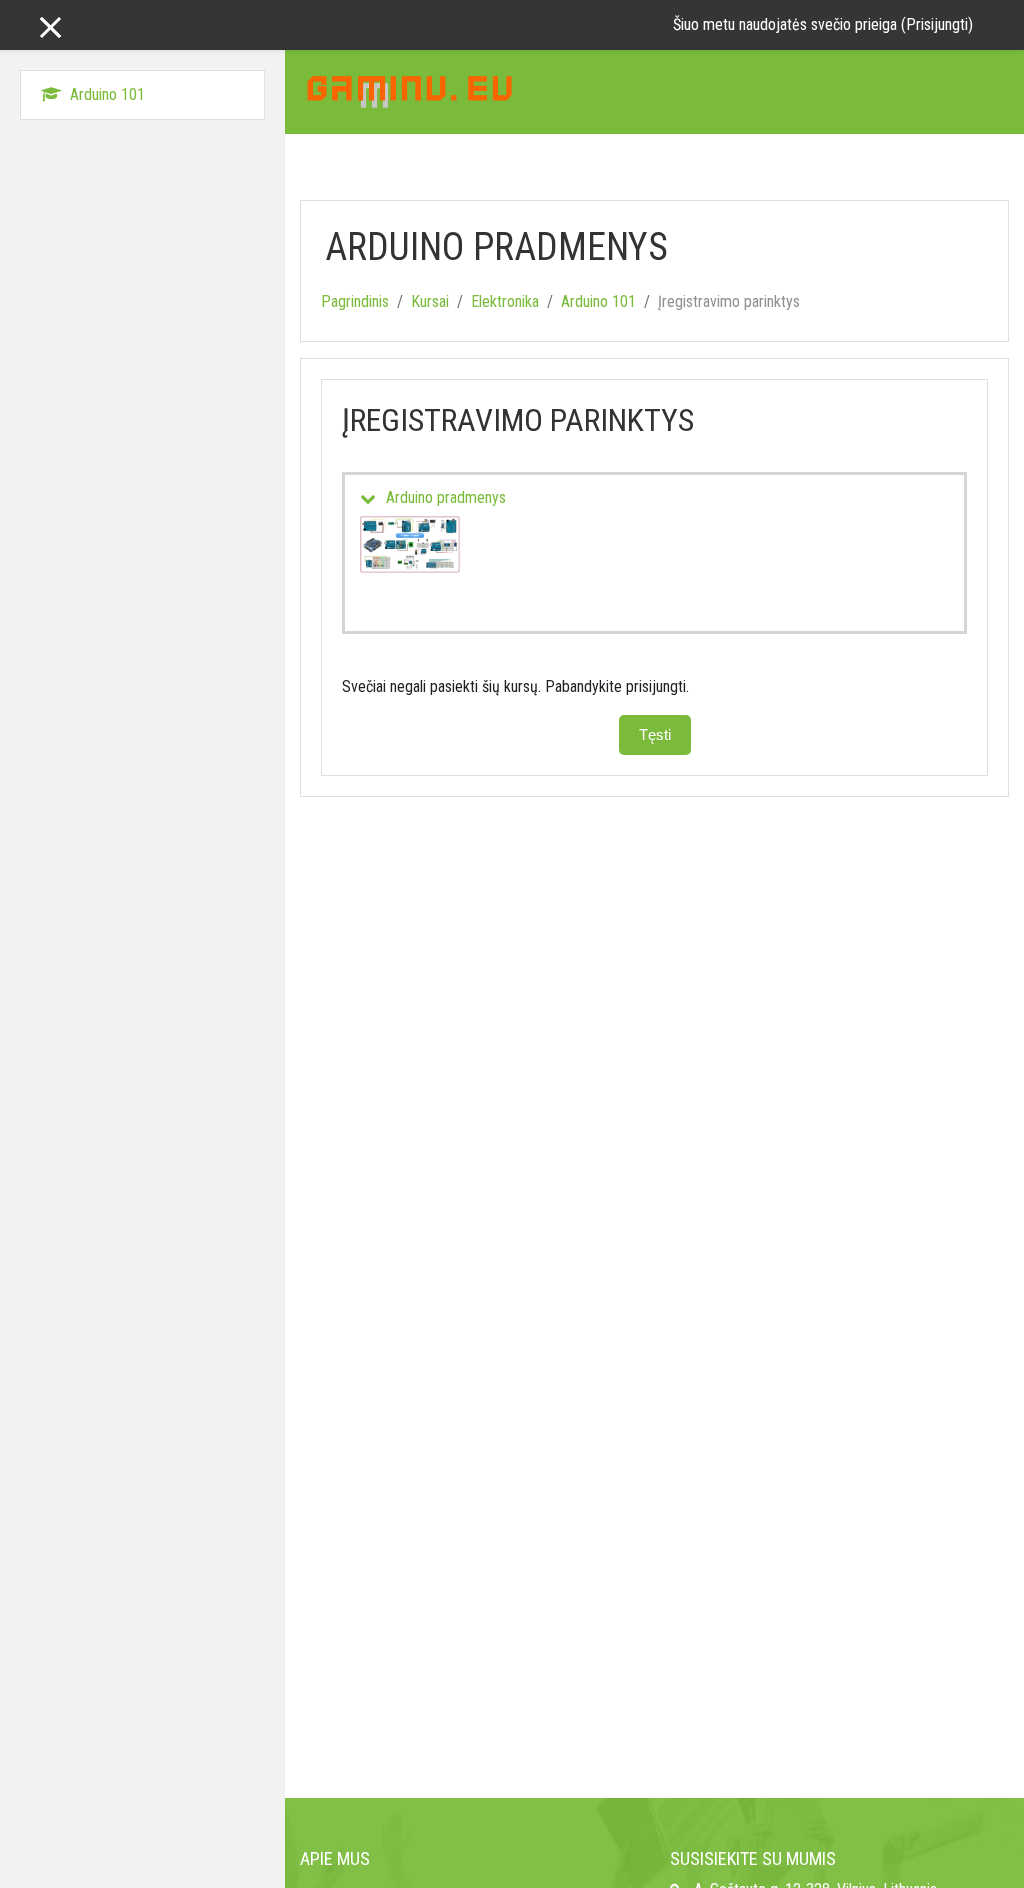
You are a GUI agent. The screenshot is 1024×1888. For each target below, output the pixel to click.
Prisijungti (937, 24)
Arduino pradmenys (446, 497)
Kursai (430, 301)
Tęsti (655, 734)
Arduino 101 (598, 301)
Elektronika (505, 301)
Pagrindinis (355, 301)
